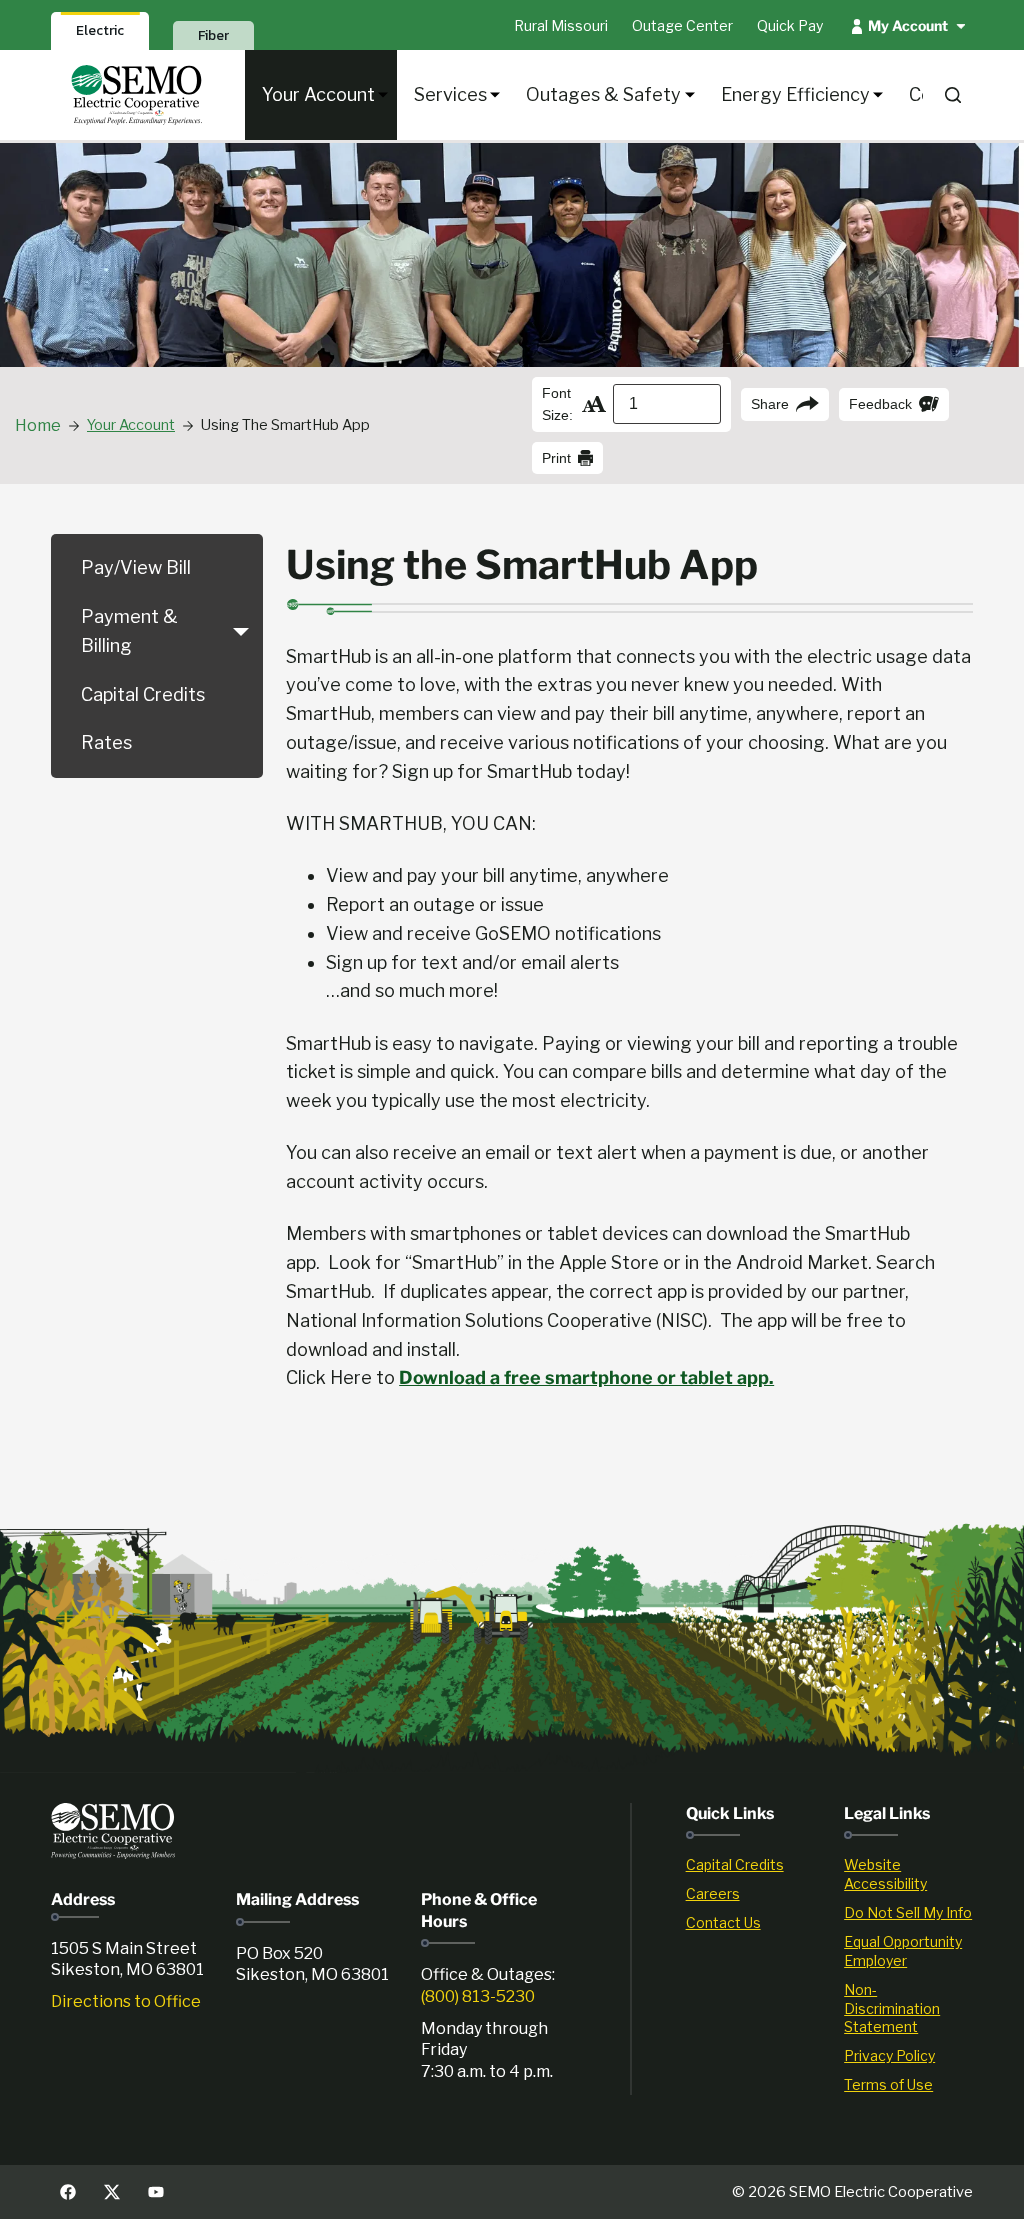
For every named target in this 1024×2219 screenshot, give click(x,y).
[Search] (953, 95)
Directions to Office (126, 2001)
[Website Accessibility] (908, 1875)
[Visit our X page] (112, 2192)
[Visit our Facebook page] (68, 2192)
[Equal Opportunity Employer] (908, 1952)
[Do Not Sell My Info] (908, 1913)
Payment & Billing (129, 631)
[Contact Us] (750, 1923)
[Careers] (750, 1894)
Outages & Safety (603, 94)
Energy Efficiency (795, 94)
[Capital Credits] (750, 1865)
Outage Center (682, 25)
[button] (241, 632)
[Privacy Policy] (908, 2056)
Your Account (318, 94)
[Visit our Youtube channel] (156, 2192)
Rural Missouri (561, 25)
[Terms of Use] (908, 2085)
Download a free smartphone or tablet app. (586, 1377)
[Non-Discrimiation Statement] (908, 2009)
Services (450, 94)
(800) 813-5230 (478, 1996)
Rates (106, 742)
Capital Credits (143, 694)
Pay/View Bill (136, 567)
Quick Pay (790, 25)
